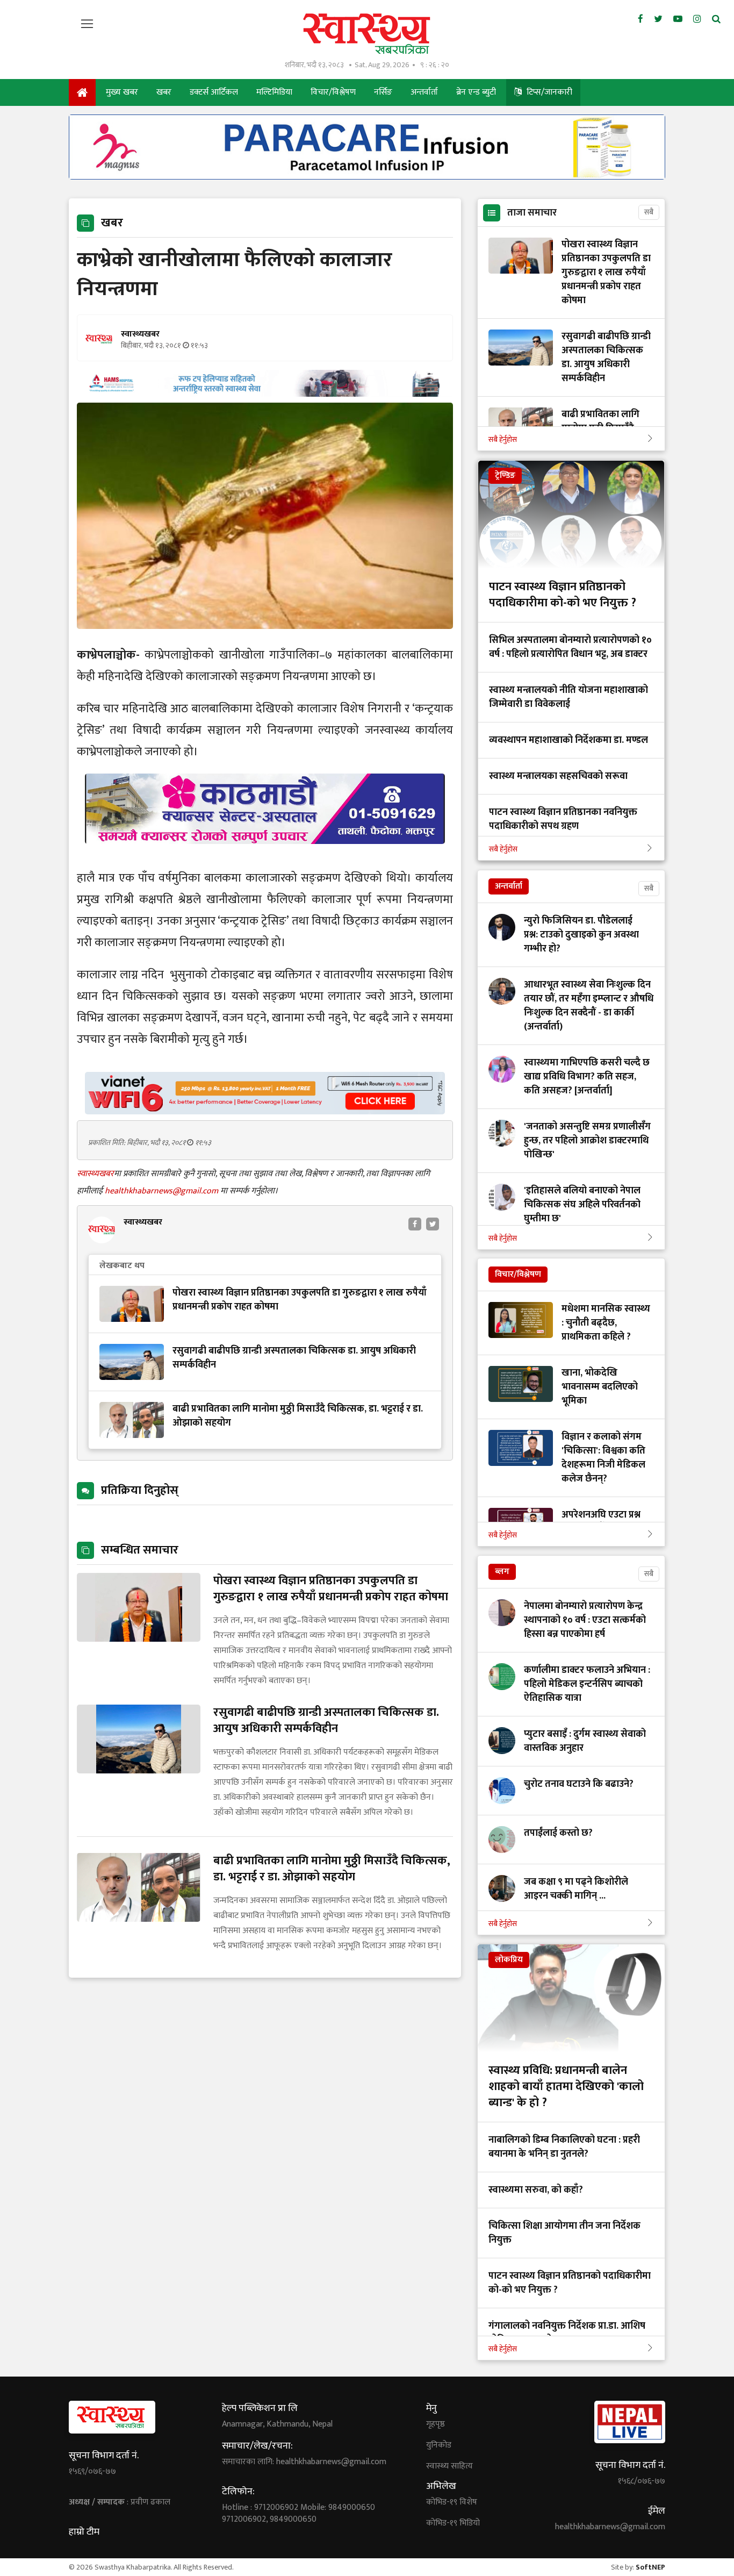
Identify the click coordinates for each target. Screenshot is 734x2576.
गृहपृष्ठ (436, 2424)
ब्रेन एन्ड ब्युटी (476, 92)
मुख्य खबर (122, 92)
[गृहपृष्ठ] (82, 92)
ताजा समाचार (532, 213)
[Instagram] (697, 19)
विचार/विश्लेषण (333, 92)
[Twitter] (658, 19)
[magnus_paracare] (367, 177)
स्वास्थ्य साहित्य (449, 2466)
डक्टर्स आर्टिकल (214, 92)
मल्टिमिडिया (274, 92)
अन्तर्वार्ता (424, 92)
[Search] (716, 19)
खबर (164, 92)
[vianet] (265, 1111)
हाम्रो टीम (84, 2532)
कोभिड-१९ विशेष (452, 2502)
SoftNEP (650, 2567)
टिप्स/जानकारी (548, 92)
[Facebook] (641, 19)
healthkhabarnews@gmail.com (163, 1191)
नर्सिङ (383, 92)
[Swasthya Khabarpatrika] (367, 34)
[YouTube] (678, 19)
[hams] (265, 394)
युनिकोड (439, 2445)
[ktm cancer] (265, 857)
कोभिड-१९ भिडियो (453, 2523)
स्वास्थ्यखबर (95, 1174)
